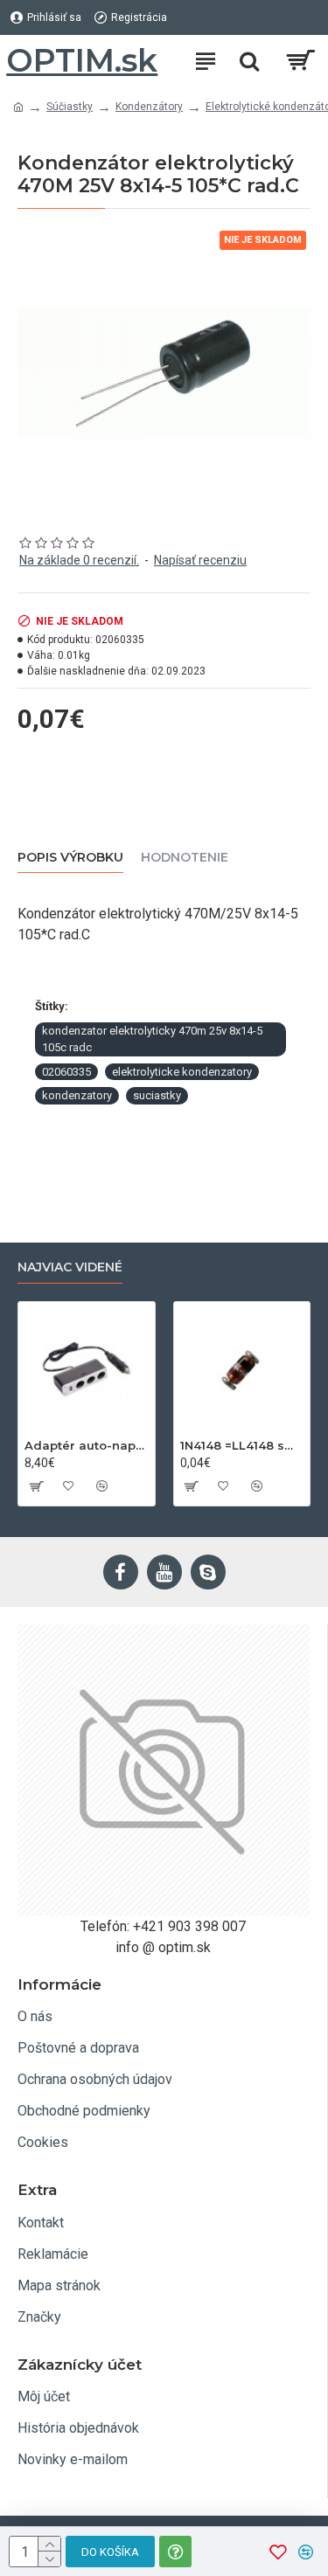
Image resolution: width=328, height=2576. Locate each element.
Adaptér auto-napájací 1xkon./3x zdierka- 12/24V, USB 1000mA (87, 1445)
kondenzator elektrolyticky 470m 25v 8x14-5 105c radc (152, 1039)
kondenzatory (77, 1095)
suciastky (157, 1095)
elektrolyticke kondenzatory (182, 1072)
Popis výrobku (70, 858)
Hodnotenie (185, 858)
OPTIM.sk (82, 60)
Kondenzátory (149, 107)
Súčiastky (70, 107)
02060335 (66, 1072)
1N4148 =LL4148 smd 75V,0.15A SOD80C (242, 1445)
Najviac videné (70, 1267)
